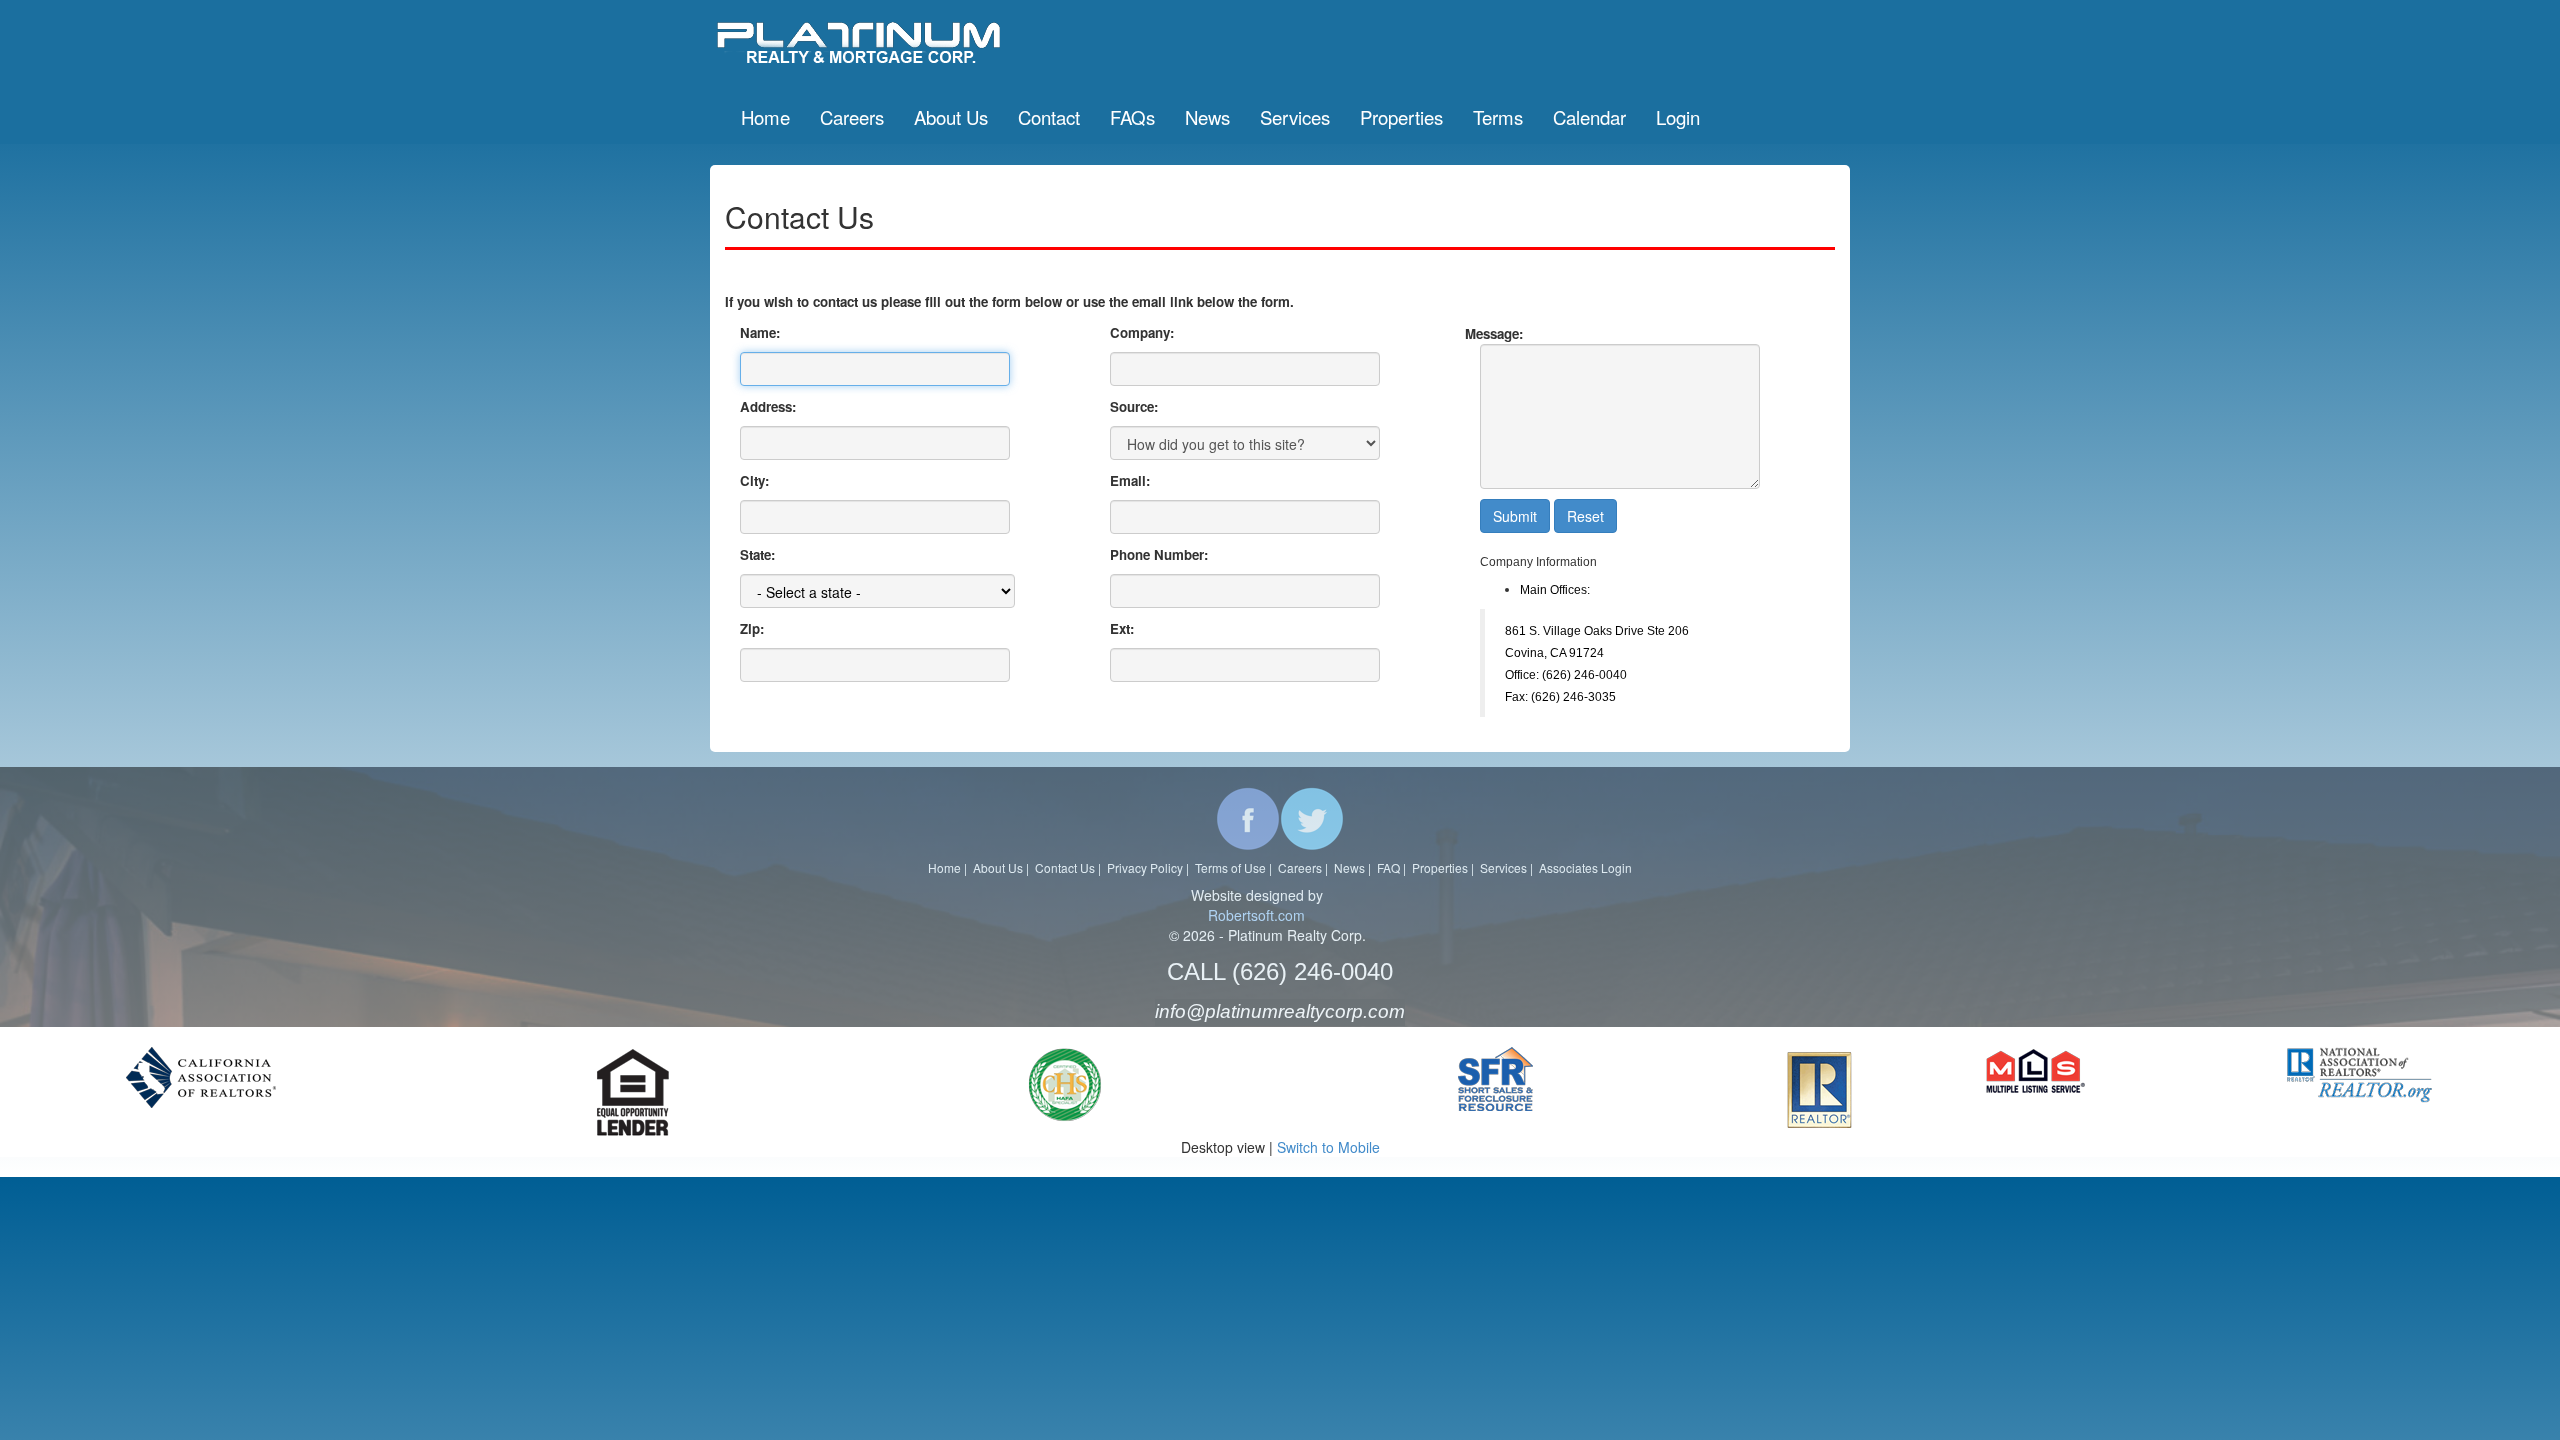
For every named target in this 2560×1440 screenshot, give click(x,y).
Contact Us (1065, 867)
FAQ (1388, 867)
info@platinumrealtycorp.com (1280, 1011)
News (1349, 867)
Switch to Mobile (1328, 1147)
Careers (1300, 867)
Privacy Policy (1145, 867)
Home (944, 867)
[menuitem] (765, 117)
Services (1503, 867)
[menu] (1220, 117)
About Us (998, 867)
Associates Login (1585, 867)
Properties (1440, 867)
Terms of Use (1230, 867)
